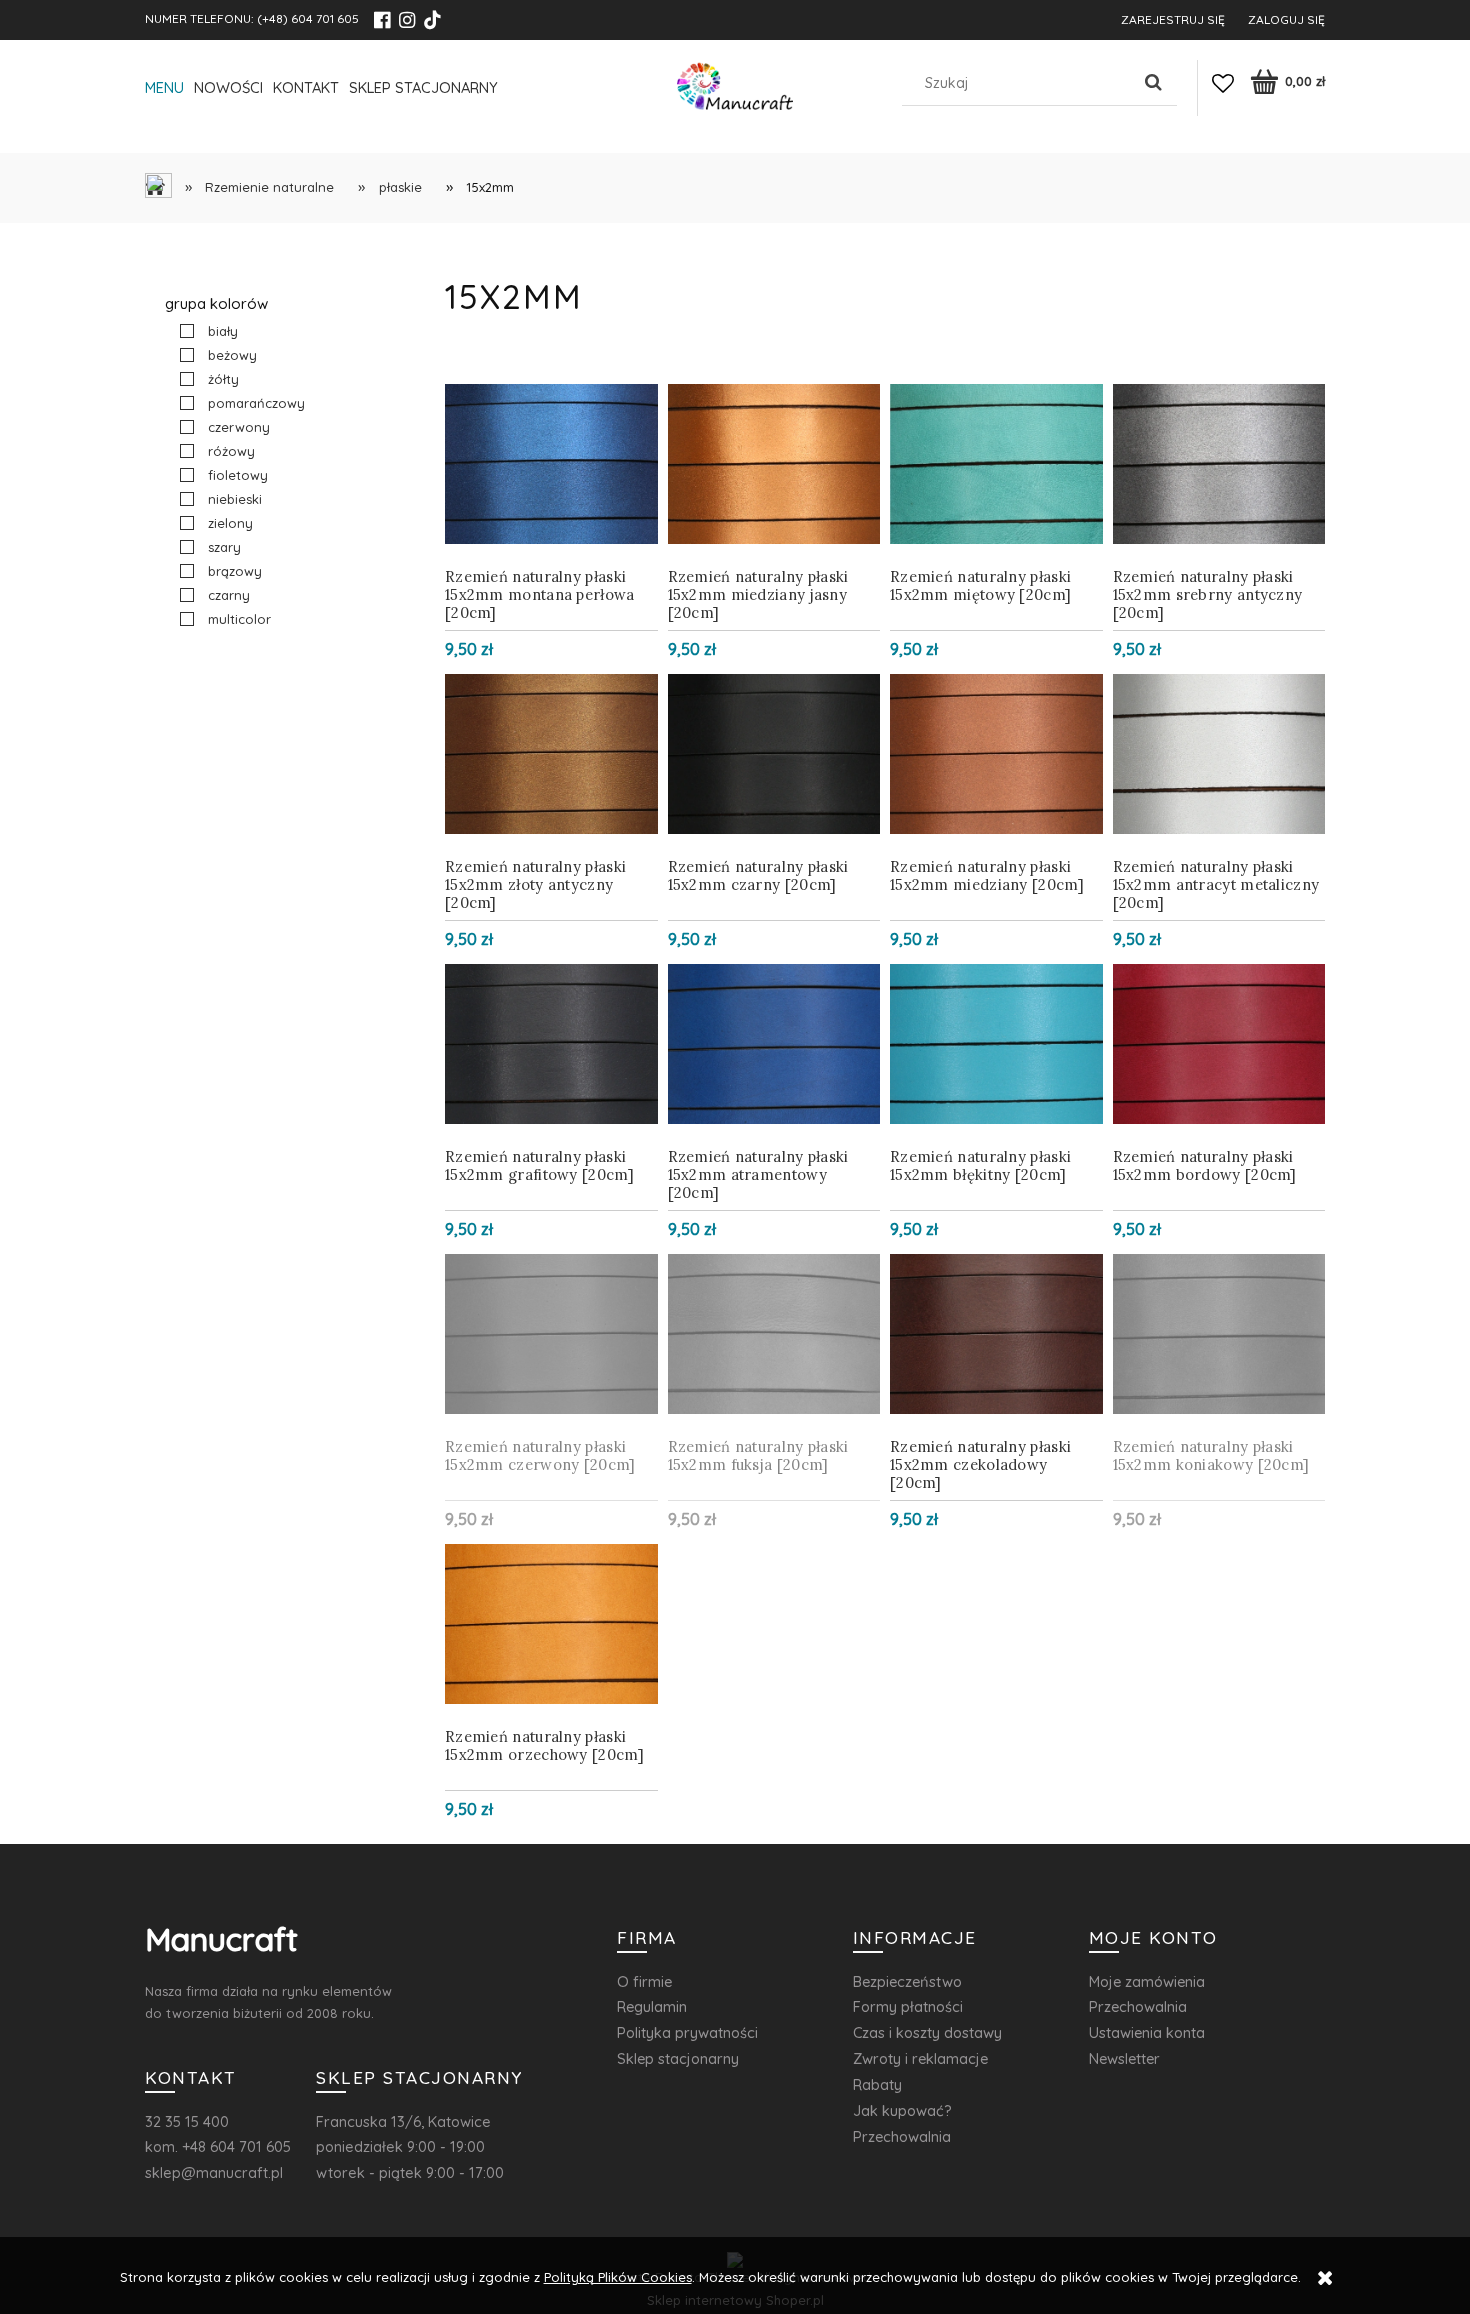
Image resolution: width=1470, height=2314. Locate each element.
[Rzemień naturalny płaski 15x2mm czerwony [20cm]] (551, 1334)
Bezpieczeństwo (907, 1981)
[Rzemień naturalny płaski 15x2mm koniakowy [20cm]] (1219, 1334)
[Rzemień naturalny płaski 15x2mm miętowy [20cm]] (996, 464)
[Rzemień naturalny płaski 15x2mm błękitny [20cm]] (996, 1044)
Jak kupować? (902, 2110)
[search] (1154, 83)
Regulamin (652, 2006)
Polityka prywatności (687, 2032)
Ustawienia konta (1147, 2032)
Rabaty (877, 2084)
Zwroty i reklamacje (920, 2058)
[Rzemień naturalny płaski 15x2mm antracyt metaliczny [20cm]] (1219, 754)
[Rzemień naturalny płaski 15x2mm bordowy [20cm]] (1219, 1044)
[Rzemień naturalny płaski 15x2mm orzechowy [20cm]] (551, 1624)
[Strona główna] (735, 91)
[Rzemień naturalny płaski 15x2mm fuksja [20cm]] (774, 1334)
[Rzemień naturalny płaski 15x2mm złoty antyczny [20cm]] (551, 754)
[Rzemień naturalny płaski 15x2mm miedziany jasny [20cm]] (774, 464)
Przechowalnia (902, 2136)
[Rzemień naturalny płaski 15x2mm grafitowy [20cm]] (551, 1044)
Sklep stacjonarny (678, 2058)
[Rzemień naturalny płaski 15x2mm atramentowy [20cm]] (774, 1044)
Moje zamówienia (1147, 1981)
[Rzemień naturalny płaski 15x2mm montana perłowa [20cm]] (551, 464)
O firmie (644, 1981)
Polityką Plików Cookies (618, 2277)
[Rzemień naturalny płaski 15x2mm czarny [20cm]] (774, 754)
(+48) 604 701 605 (308, 18)
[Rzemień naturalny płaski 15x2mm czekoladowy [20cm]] (996, 1334)
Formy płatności (908, 2006)
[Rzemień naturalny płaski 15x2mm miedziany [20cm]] (996, 754)
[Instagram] (407, 20)
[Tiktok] (432, 20)
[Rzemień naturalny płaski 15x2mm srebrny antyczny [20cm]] (1219, 464)
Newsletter (1124, 2058)
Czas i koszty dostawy (927, 2032)
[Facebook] (382, 20)
